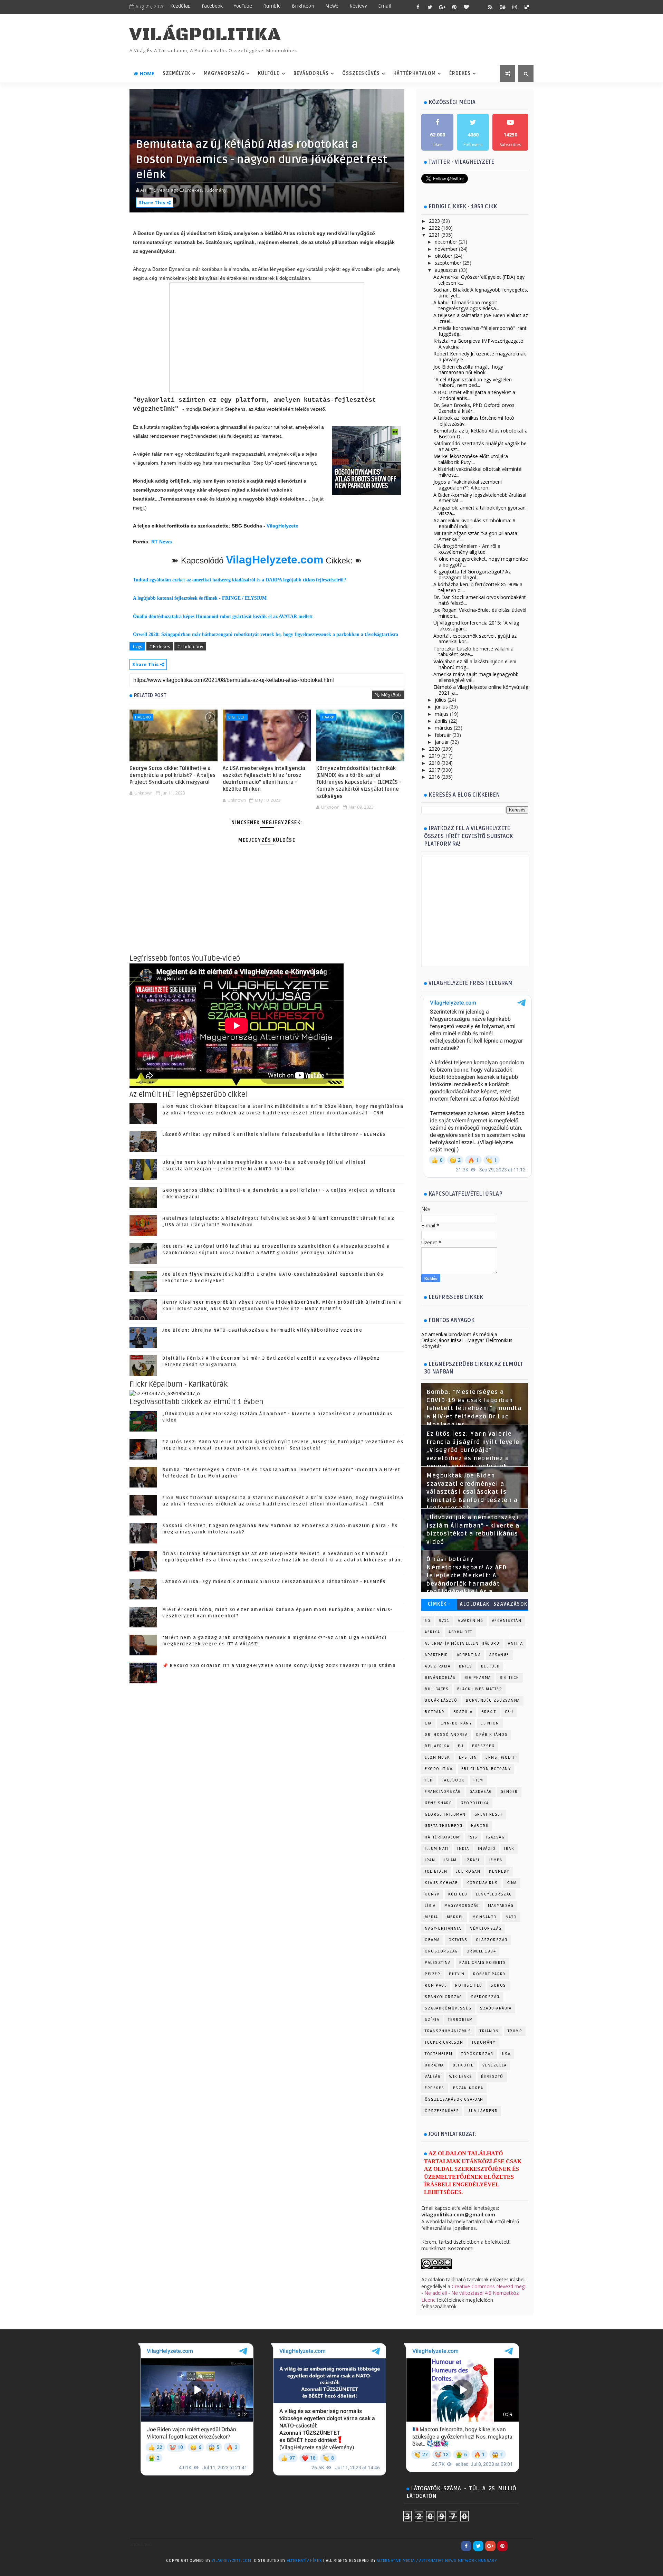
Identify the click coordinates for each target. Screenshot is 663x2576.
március (444, 728)
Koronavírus (482, 1883)
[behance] (502, 7)
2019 (434, 756)
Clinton (490, 1723)
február (443, 735)
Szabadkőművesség (448, 2008)
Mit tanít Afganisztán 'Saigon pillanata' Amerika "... (476, 536)
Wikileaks (461, 2077)
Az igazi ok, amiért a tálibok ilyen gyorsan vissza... (479, 511)
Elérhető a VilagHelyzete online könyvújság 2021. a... (481, 690)
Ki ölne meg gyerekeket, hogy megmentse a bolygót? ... (481, 562)
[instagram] (515, 7)
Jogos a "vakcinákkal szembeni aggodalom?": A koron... (468, 485)
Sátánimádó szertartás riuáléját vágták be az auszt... (480, 446)
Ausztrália (438, 1666)
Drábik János (492, 1735)
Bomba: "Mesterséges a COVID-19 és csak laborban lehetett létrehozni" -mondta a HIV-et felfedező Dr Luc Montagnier (474, 1408)
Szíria (432, 2020)
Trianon (489, 2031)
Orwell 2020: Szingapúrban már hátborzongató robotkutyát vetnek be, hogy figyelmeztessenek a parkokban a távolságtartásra (266, 634)
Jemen (496, 1860)
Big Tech (237, 717)
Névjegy (358, 6)
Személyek (176, 73)
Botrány (435, 1712)
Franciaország (443, 1792)
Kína (512, 1883)
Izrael (473, 1860)
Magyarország (224, 73)
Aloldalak (475, 1604)
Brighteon (303, 6)
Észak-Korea (468, 2088)
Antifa (515, 1643)
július (440, 700)
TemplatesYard (144, 2570)
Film (478, 1780)
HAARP (328, 717)
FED (429, 1780)
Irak (509, 1849)
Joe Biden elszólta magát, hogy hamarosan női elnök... (468, 370)
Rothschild (469, 1985)
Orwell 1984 (481, 1951)
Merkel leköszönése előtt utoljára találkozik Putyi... (471, 459)
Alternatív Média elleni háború (462, 1643)
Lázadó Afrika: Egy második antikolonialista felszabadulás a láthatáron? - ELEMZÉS (274, 1134)
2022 (434, 228)
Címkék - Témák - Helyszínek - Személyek (439, 1605)
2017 (434, 770)
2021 (434, 235)
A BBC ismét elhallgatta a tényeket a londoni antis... (474, 395)
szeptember (448, 263)
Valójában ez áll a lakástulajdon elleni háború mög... (475, 664)
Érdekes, (194, 190)
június (441, 707)
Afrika (432, 1632)
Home (147, 73)
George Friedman (445, 1814)
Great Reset (489, 1814)
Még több (391, 695)
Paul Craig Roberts (483, 1963)
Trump (515, 2031)
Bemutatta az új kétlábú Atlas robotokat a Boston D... (481, 434)
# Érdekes (160, 646)
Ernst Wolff (501, 1757)
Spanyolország (444, 1997)
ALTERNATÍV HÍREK (305, 2561)
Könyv (432, 1894)
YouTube (243, 6)
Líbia (430, 1906)
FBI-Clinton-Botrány (486, 1769)
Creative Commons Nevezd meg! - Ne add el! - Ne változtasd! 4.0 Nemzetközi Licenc (473, 2293)
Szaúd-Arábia (496, 2008)
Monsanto (485, 1917)
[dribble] (478, 7)
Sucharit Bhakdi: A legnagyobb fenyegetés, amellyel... (481, 293)
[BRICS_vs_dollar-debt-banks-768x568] (165, 1393)
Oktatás (458, 1940)
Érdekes (460, 73)
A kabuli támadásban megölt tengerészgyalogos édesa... (466, 305)
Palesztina (438, 1963)
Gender (509, 1792)
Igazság (496, 1837)
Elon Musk (438, 1757)
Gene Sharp (438, 1803)
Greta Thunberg (444, 1826)
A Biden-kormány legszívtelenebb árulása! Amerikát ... (480, 498)
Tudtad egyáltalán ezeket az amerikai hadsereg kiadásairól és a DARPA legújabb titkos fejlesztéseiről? (239, 580)
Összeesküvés (361, 73)
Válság (433, 2077)
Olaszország (492, 1940)
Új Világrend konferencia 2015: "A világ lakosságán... (476, 626)
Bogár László (441, 1700)
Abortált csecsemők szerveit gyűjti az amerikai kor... (475, 639)
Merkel (455, 1917)
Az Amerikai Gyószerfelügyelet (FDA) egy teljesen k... (479, 280)
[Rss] (527, 2546)
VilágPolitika (205, 35)
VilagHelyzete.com (275, 560)
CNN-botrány (456, 1723)
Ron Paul (436, 1985)
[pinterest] (454, 7)
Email (385, 6)
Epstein (468, 1757)
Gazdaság (481, 1792)
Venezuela (495, 2065)
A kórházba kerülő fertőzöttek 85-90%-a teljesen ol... (478, 587)
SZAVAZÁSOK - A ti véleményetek (510, 1605)
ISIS (473, 1837)
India (463, 1849)
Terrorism (460, 2020)
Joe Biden (436, 1871)
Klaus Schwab (441, 1883)
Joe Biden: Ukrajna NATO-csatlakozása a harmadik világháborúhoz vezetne (262, 1330)
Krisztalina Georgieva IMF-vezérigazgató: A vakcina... (479, 344)
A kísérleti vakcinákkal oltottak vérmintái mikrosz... (478, 472)
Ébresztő (492, 2077)
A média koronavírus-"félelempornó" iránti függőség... (481, 331)
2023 (434, 221)
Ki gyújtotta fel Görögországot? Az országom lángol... (472, 574)
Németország (486, 1928)
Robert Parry (489, 1974)
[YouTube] (515, 2546)
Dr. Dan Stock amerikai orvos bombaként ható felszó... (480, 600)
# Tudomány (190, 646)
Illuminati (437, 1849)
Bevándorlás (311, 73)
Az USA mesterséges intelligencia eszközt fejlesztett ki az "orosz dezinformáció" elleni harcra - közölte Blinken (264, 779)
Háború (143, 717)
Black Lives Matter (480, 1689)
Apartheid (436, 1655)
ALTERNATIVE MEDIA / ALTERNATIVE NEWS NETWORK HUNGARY (437, 2561)
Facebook (212, 6)
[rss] (490, 7)
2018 (434, 763)
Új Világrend (483, 2111)
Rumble (272, 6)
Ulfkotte (463, 2065)
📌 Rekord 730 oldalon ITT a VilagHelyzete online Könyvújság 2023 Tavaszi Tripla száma (279, 1666)
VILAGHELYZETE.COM (232, 2561)
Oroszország (441, 1951)
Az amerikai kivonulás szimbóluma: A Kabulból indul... (474, 523)
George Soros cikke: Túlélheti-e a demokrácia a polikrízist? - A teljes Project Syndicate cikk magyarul (172, 775)
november (446, 249)
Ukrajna (434, 2065)
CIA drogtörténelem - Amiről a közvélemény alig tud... (467, 549)
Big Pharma (478, 1678)
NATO (511, 1917)
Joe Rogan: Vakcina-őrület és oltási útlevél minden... (480, 613)
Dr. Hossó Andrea (446, 1735)
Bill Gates (437, 1689)
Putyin (457, 1974)
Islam (450, 1860)
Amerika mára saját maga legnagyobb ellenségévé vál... (476, 677)
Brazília (463, 1712)
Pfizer (433, 1974)
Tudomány (483, 2042)
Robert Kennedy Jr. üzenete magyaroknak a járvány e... (480, 357)
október (444, 256)
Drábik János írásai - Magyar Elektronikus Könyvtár (467, 1343)
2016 (434, 777)
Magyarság (501, 1906)
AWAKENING (471, 1621)
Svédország (485, 1997)
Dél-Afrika (437, 1746)
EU (461, 1746)
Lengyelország (494, 1894)
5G (427, 1621)
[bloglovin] (466, 7)
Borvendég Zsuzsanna (493, 1700)
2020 (434, 749)
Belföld (491, 1666)
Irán (430, 1860)
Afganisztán (507, 1621)
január (442, 742)
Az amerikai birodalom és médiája (459, 1334)
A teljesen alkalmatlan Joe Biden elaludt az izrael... (481, 318)
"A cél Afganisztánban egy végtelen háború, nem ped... (473, 382)
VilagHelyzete (282, 526)
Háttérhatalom (415, 73)
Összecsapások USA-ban (454, 2099)
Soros (498, 1985)
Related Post (150, 695)
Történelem (439, 2054)
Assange (499, 1655)
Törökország (477, 2054)
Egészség (483, 1746)
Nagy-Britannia (443, 1928)
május (442, 714)
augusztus (446, 270)
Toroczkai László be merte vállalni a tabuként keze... (473, 652)
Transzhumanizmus (448, 2031)
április (441, 721)
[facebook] (418, 7)
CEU (509, 1712)
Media (431, 1917)
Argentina (469, 1655)
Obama (432, 1940)
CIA (428, 1723)
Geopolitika (475, 1803)
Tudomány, (216, 190)
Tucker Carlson (444, 2042)
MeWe (332, 6)
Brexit (489, 1712)
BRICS (466, 1666)
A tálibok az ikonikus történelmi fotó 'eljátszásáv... (474, 421)
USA (506, 2054)
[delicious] (527, 7)
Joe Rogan (468, 1871)
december (446, 242)
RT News (162, 542)
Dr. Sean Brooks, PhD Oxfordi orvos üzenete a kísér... (474, 408)
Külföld (269, 73)
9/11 (444, 1621)
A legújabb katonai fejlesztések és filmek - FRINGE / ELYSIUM (200, 598)
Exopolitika (439, 1769)
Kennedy (499, 1871)
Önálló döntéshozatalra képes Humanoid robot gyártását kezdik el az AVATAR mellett (223, 616)
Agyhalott (460, 1632)
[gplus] (442, 7)
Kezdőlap (180, 6)
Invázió (487, 1849)
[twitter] (430, 7)
